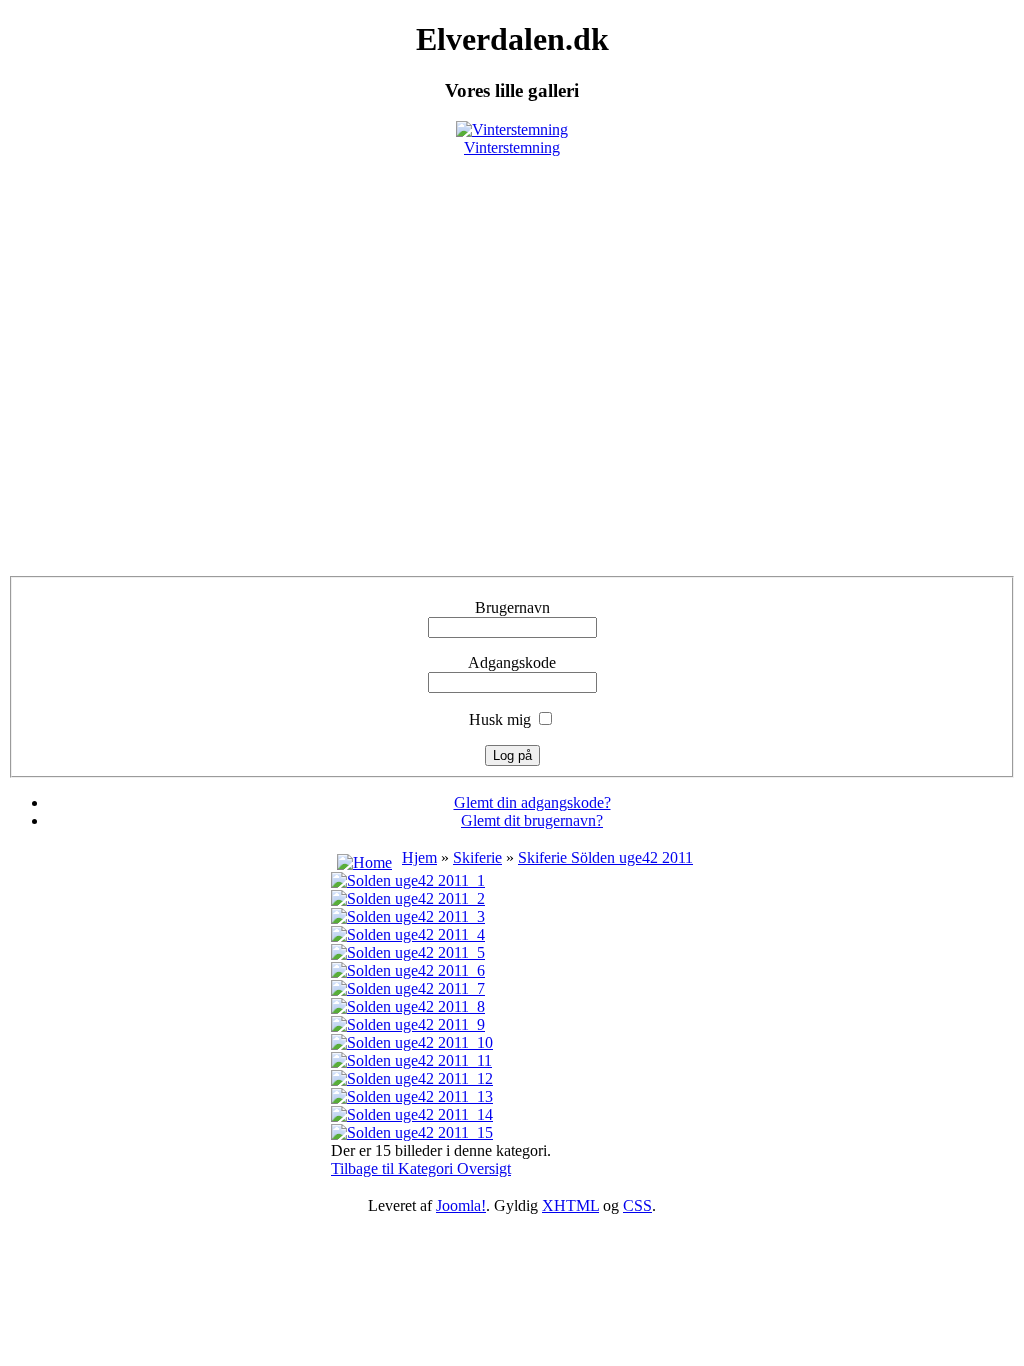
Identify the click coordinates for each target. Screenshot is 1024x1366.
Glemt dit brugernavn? (532, 820)
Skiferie (477, 857)
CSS (637, 1205)
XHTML (570, 1205)
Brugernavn (512, 607)
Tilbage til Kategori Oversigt (421, 1168)
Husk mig (500, 719)
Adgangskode (512, 662)
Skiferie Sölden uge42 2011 (605, 857)
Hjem (419, 857)
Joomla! (461, 1205)
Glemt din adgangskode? (532, 802)
